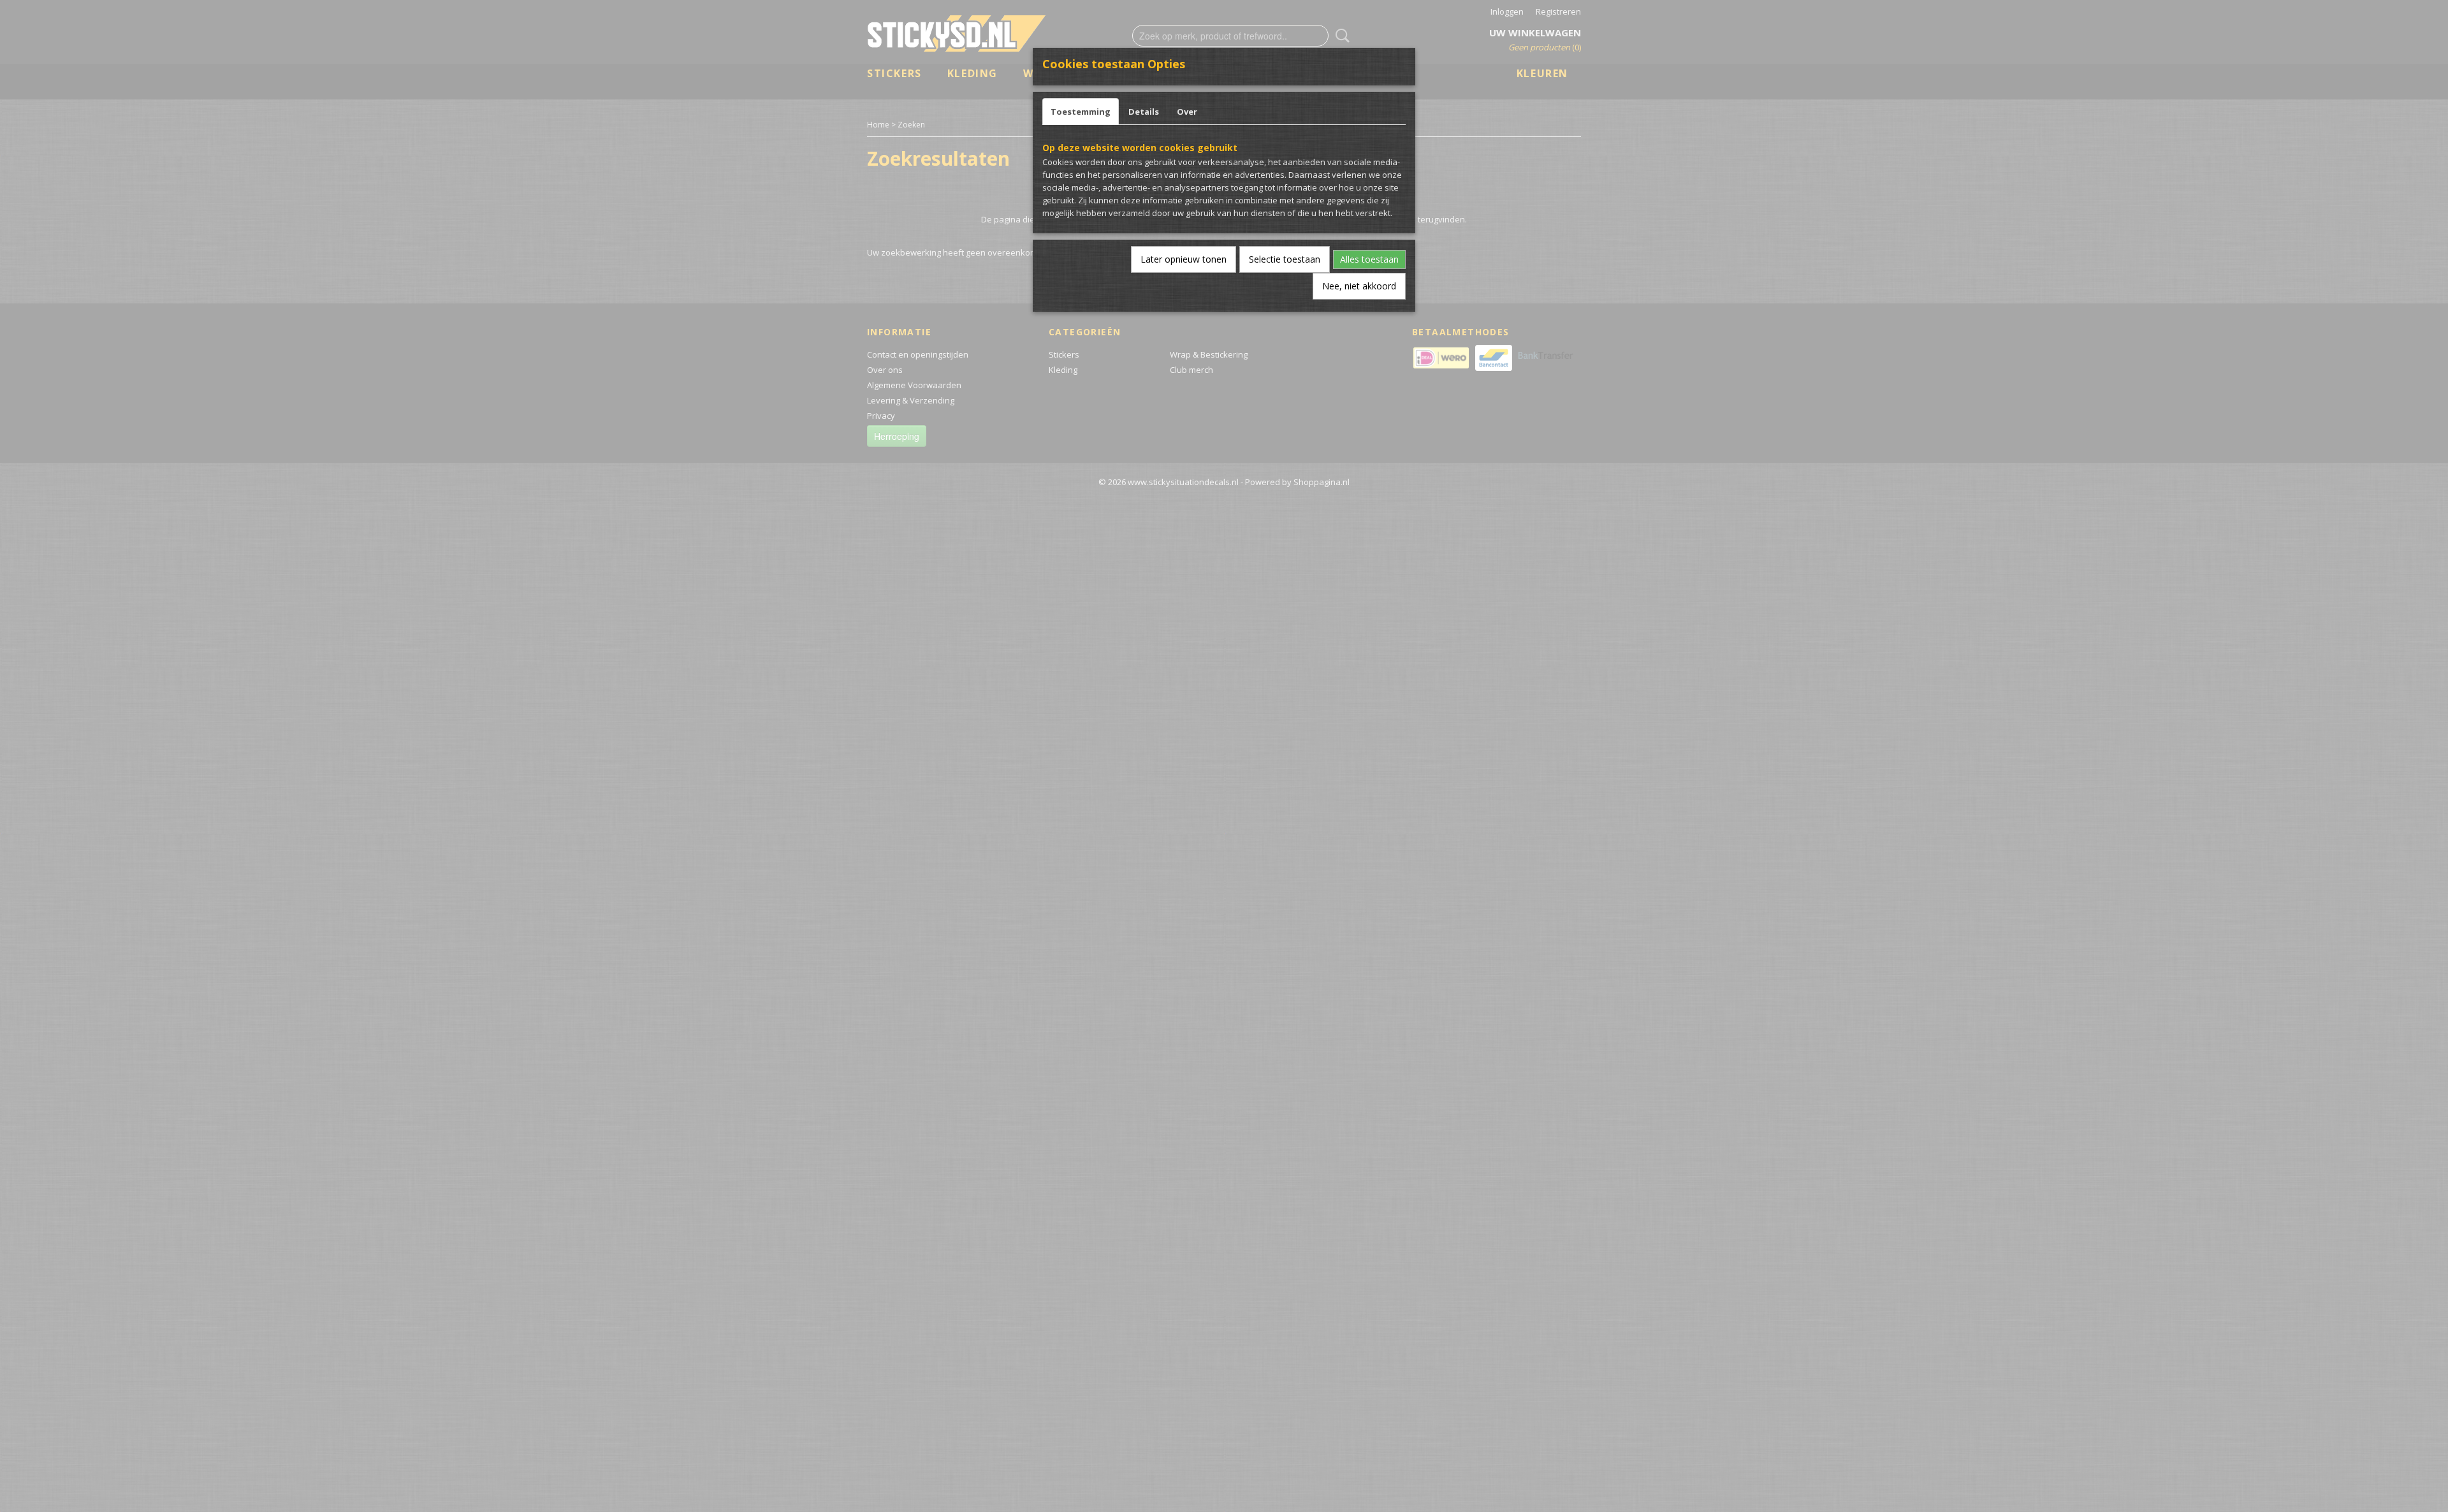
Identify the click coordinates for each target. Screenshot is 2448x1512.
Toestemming (1081, 112)
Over (1187, 112)
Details (1144, 112)
